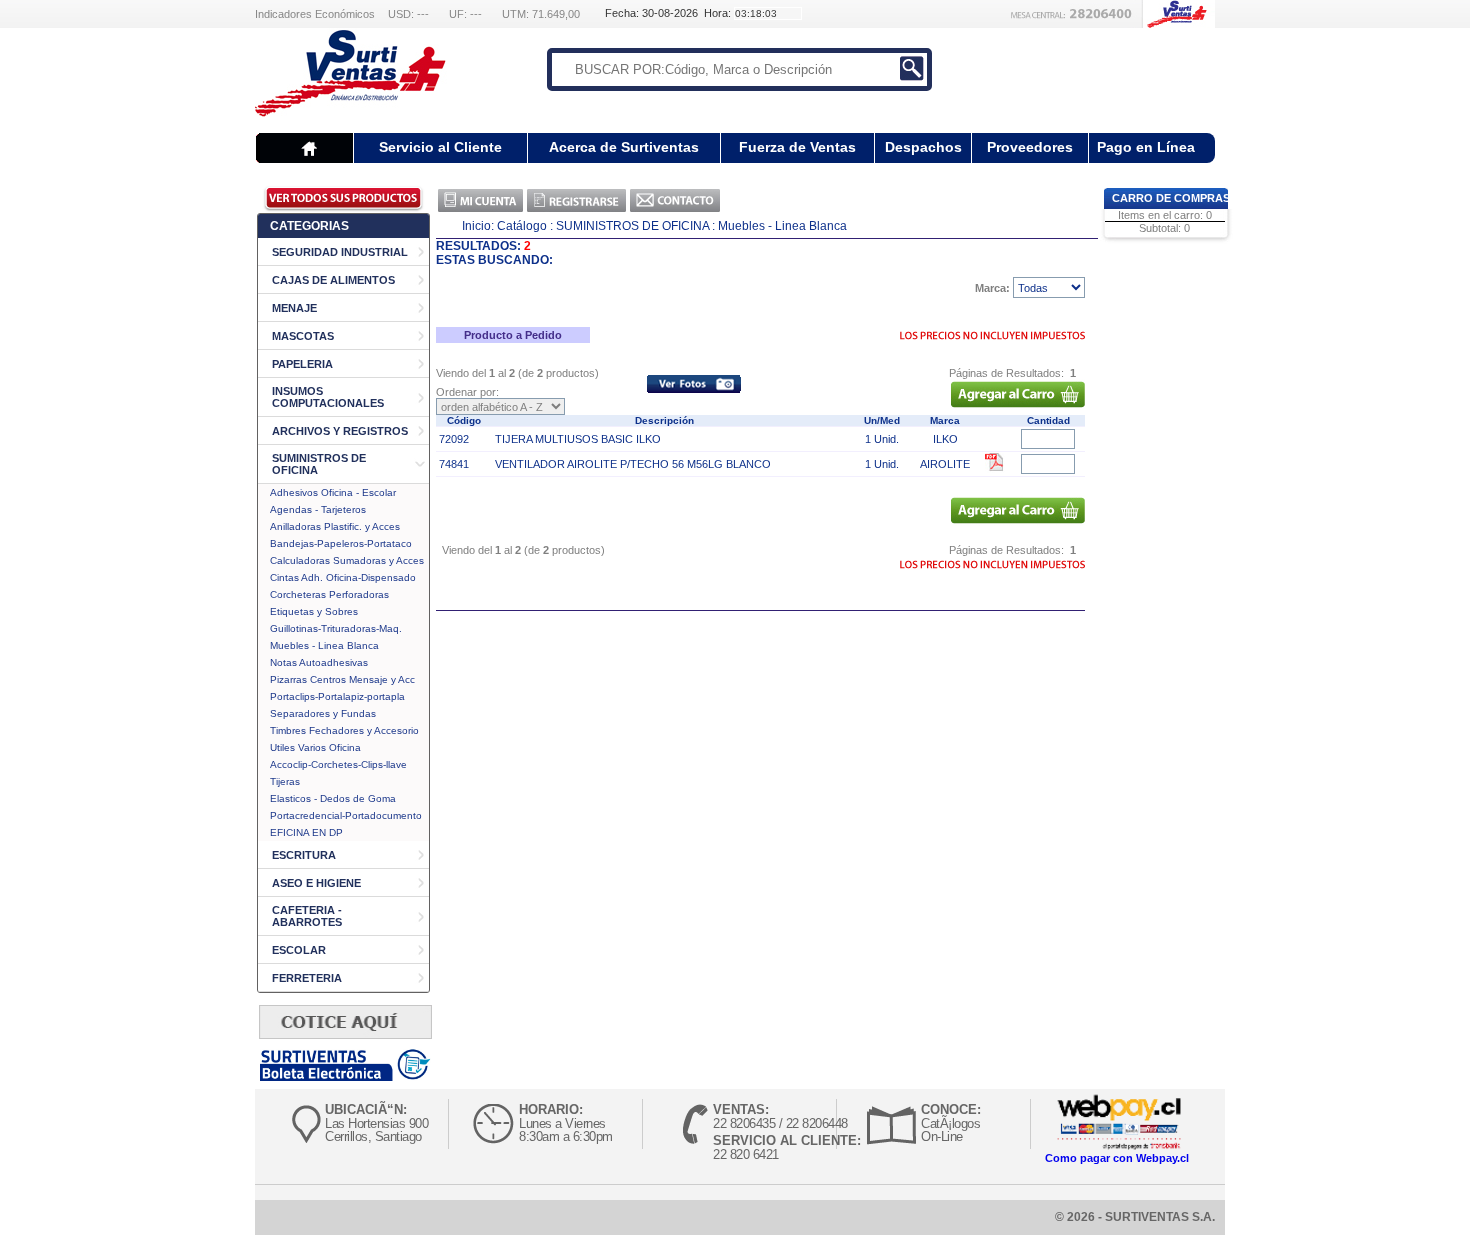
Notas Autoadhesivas (319, 662)
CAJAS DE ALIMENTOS (333, 280)
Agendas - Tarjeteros (318, 509)
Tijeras (285, 781)
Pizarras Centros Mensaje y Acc (342, 679)
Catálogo (522, 226)
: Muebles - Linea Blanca (779, 226)
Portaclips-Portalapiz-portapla (337, 696)
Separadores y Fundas (323, 713)
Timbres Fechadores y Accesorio (344, 730)
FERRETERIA (307, 978)
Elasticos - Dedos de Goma (333, 798)
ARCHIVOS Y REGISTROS (340, 431)
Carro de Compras (1171, 198)
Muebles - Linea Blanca (324, 645)
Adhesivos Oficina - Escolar (333, 492)
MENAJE (294, 308)
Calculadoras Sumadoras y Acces (347, 560)
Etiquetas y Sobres (314, 611)
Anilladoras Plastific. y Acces (335, 526)
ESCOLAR (299, 950)
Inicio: (478, 226)
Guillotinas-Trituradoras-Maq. (336, 628)
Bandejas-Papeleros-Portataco (341, 543)
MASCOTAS (303, 336)
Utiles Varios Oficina (315, 747)
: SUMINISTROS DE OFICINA (629, 226)
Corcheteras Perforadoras (329, 594)
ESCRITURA (304, 855)
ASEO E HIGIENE (316, 883)
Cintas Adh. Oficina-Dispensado (343, 577)
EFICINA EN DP (306, 832)
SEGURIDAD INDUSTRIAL (340, 252)
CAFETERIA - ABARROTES (307, 916)
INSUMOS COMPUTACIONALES (328, 397)
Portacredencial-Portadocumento (346, 815)
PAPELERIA (302, 364)
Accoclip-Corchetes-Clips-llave (338, 764)
